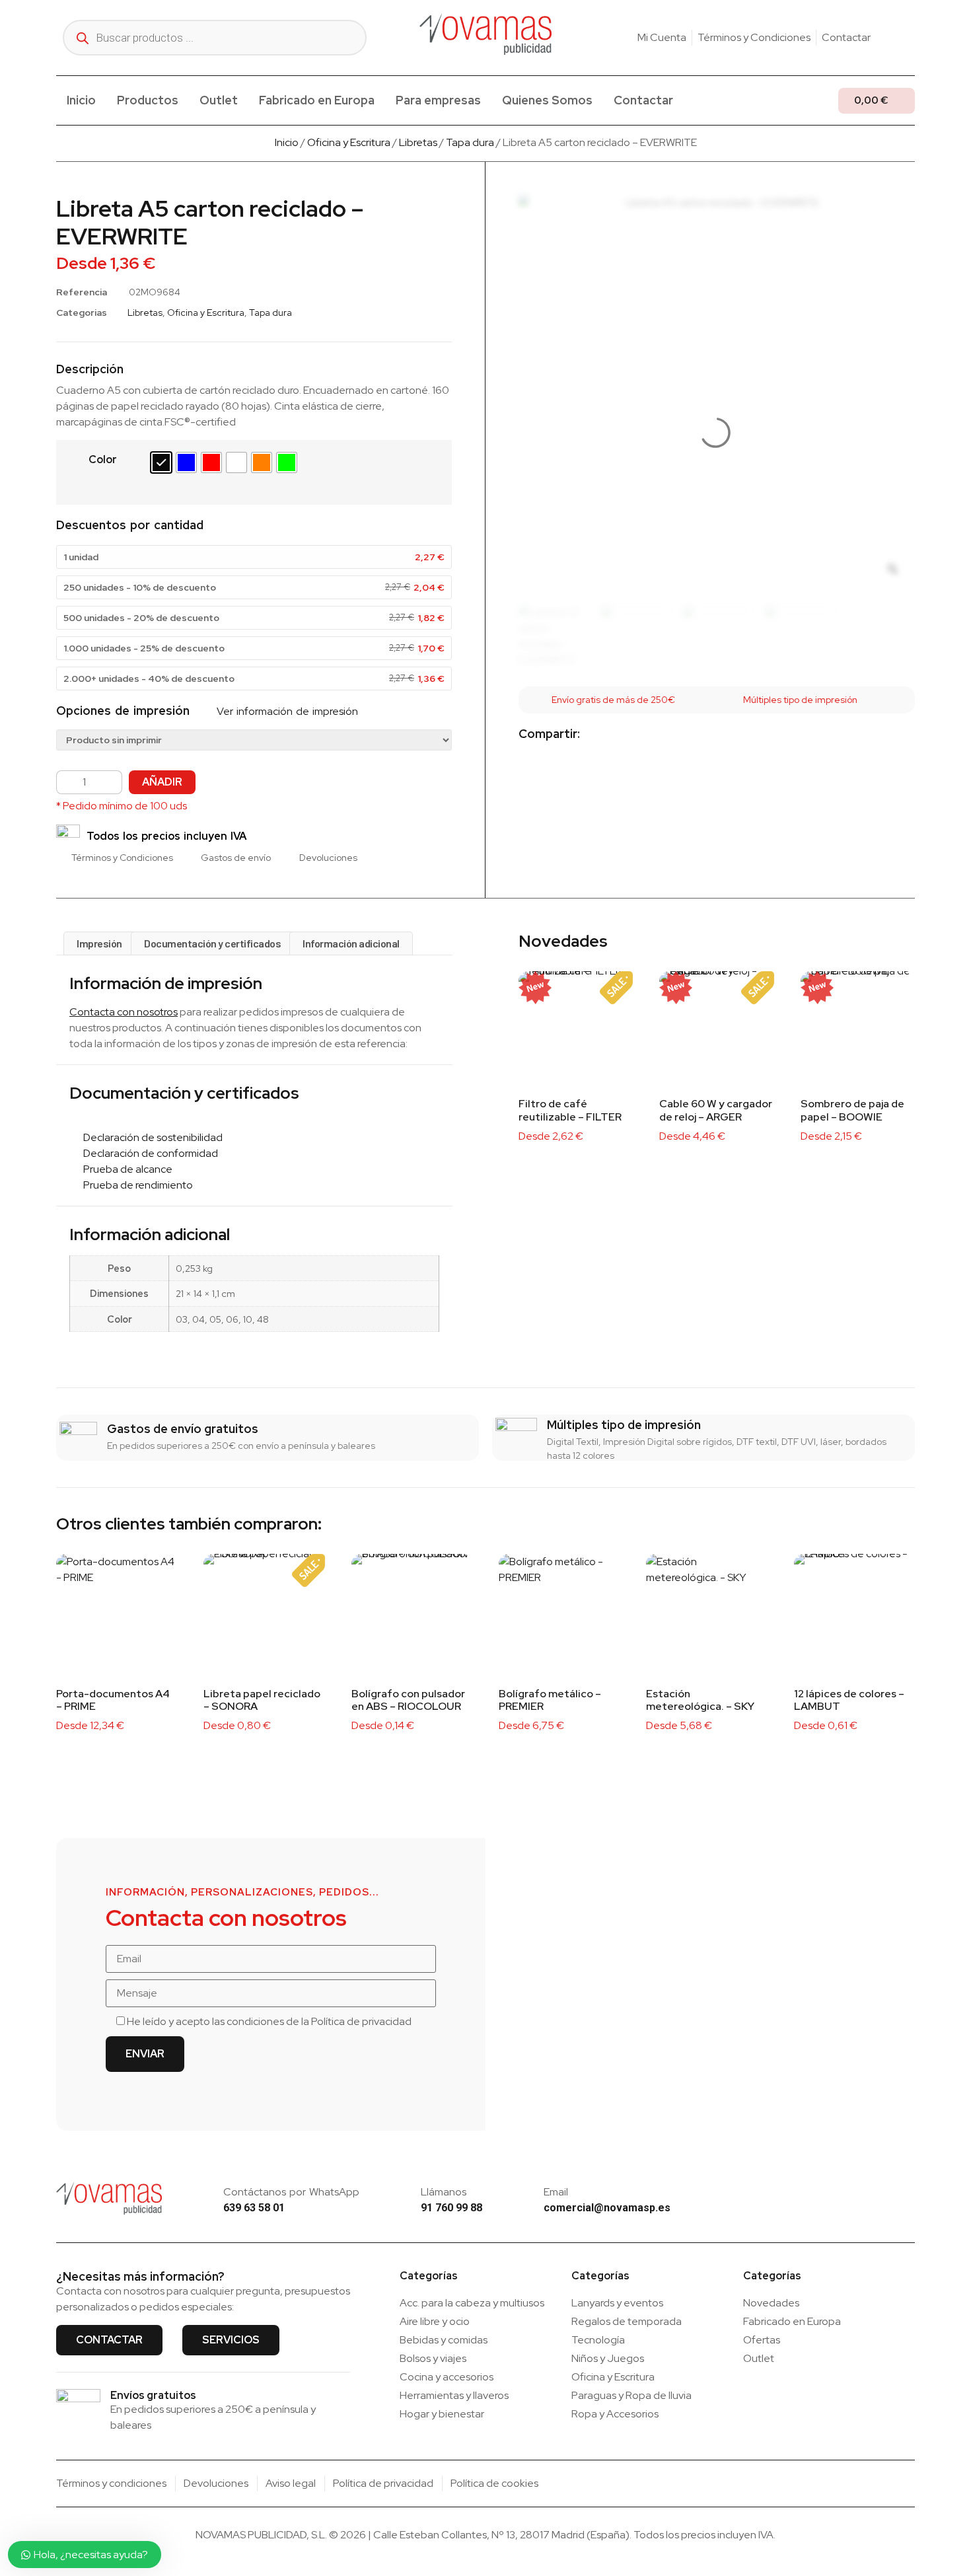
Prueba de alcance (125, 1169)
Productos (148, 100)
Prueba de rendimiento (135, 1185)
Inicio (81, 100)
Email (556, 2192)
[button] (601, 735)
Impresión (99, 943)
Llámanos (444, 2192)
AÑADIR (162, 782)
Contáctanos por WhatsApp (291, 2192)
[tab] (99, 943)
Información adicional (351, 943)
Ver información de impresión (286, 711)
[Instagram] (889, 38)
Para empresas (438, 100)
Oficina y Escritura (349, 142)
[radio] (161, 462)
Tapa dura (470, 142)
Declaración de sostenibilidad (150, 1137)
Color (103, 460)
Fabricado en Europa (317, 100)
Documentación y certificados (212, 943)
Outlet (219, 100)
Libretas (418, 142)
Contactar (643, 100)
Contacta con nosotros (124, 1012)
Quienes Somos (547, 100)
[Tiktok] (910, 38)
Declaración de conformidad (148, 1153)
